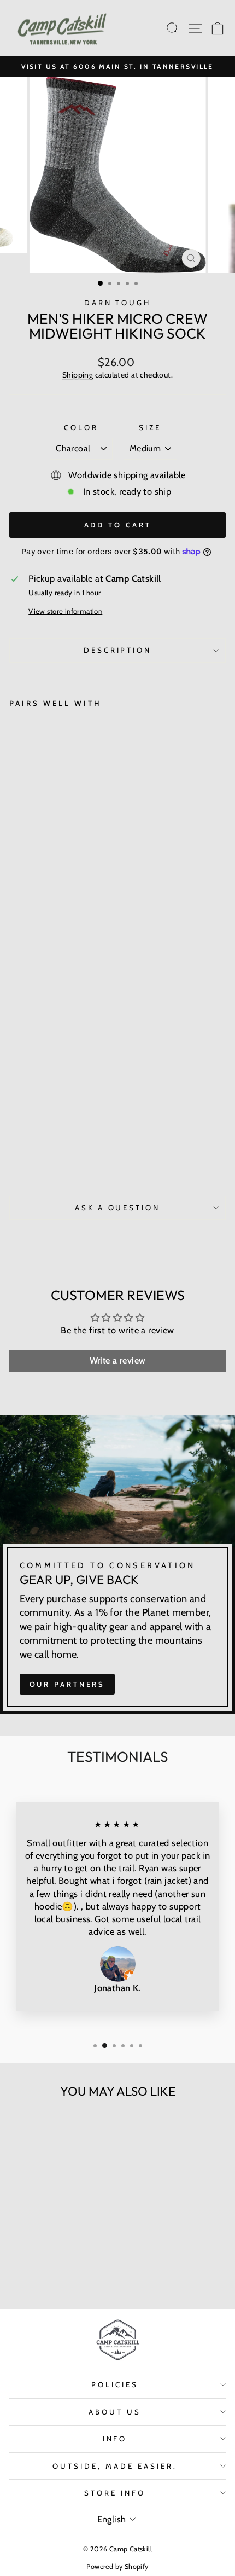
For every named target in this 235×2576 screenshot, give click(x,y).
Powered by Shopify (117, 2566)
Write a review (118, 1360)
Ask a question (118, 1208)
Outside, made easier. (114, 2466)
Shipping (78, 375)
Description (118, 650)
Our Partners (67, 1684)
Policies (115, 2384)
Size (150, 427)
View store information (65, 611)
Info (115, 2439)
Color (81, 427)
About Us (115, 2412)
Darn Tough (118, 303)
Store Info (115, 2493)
